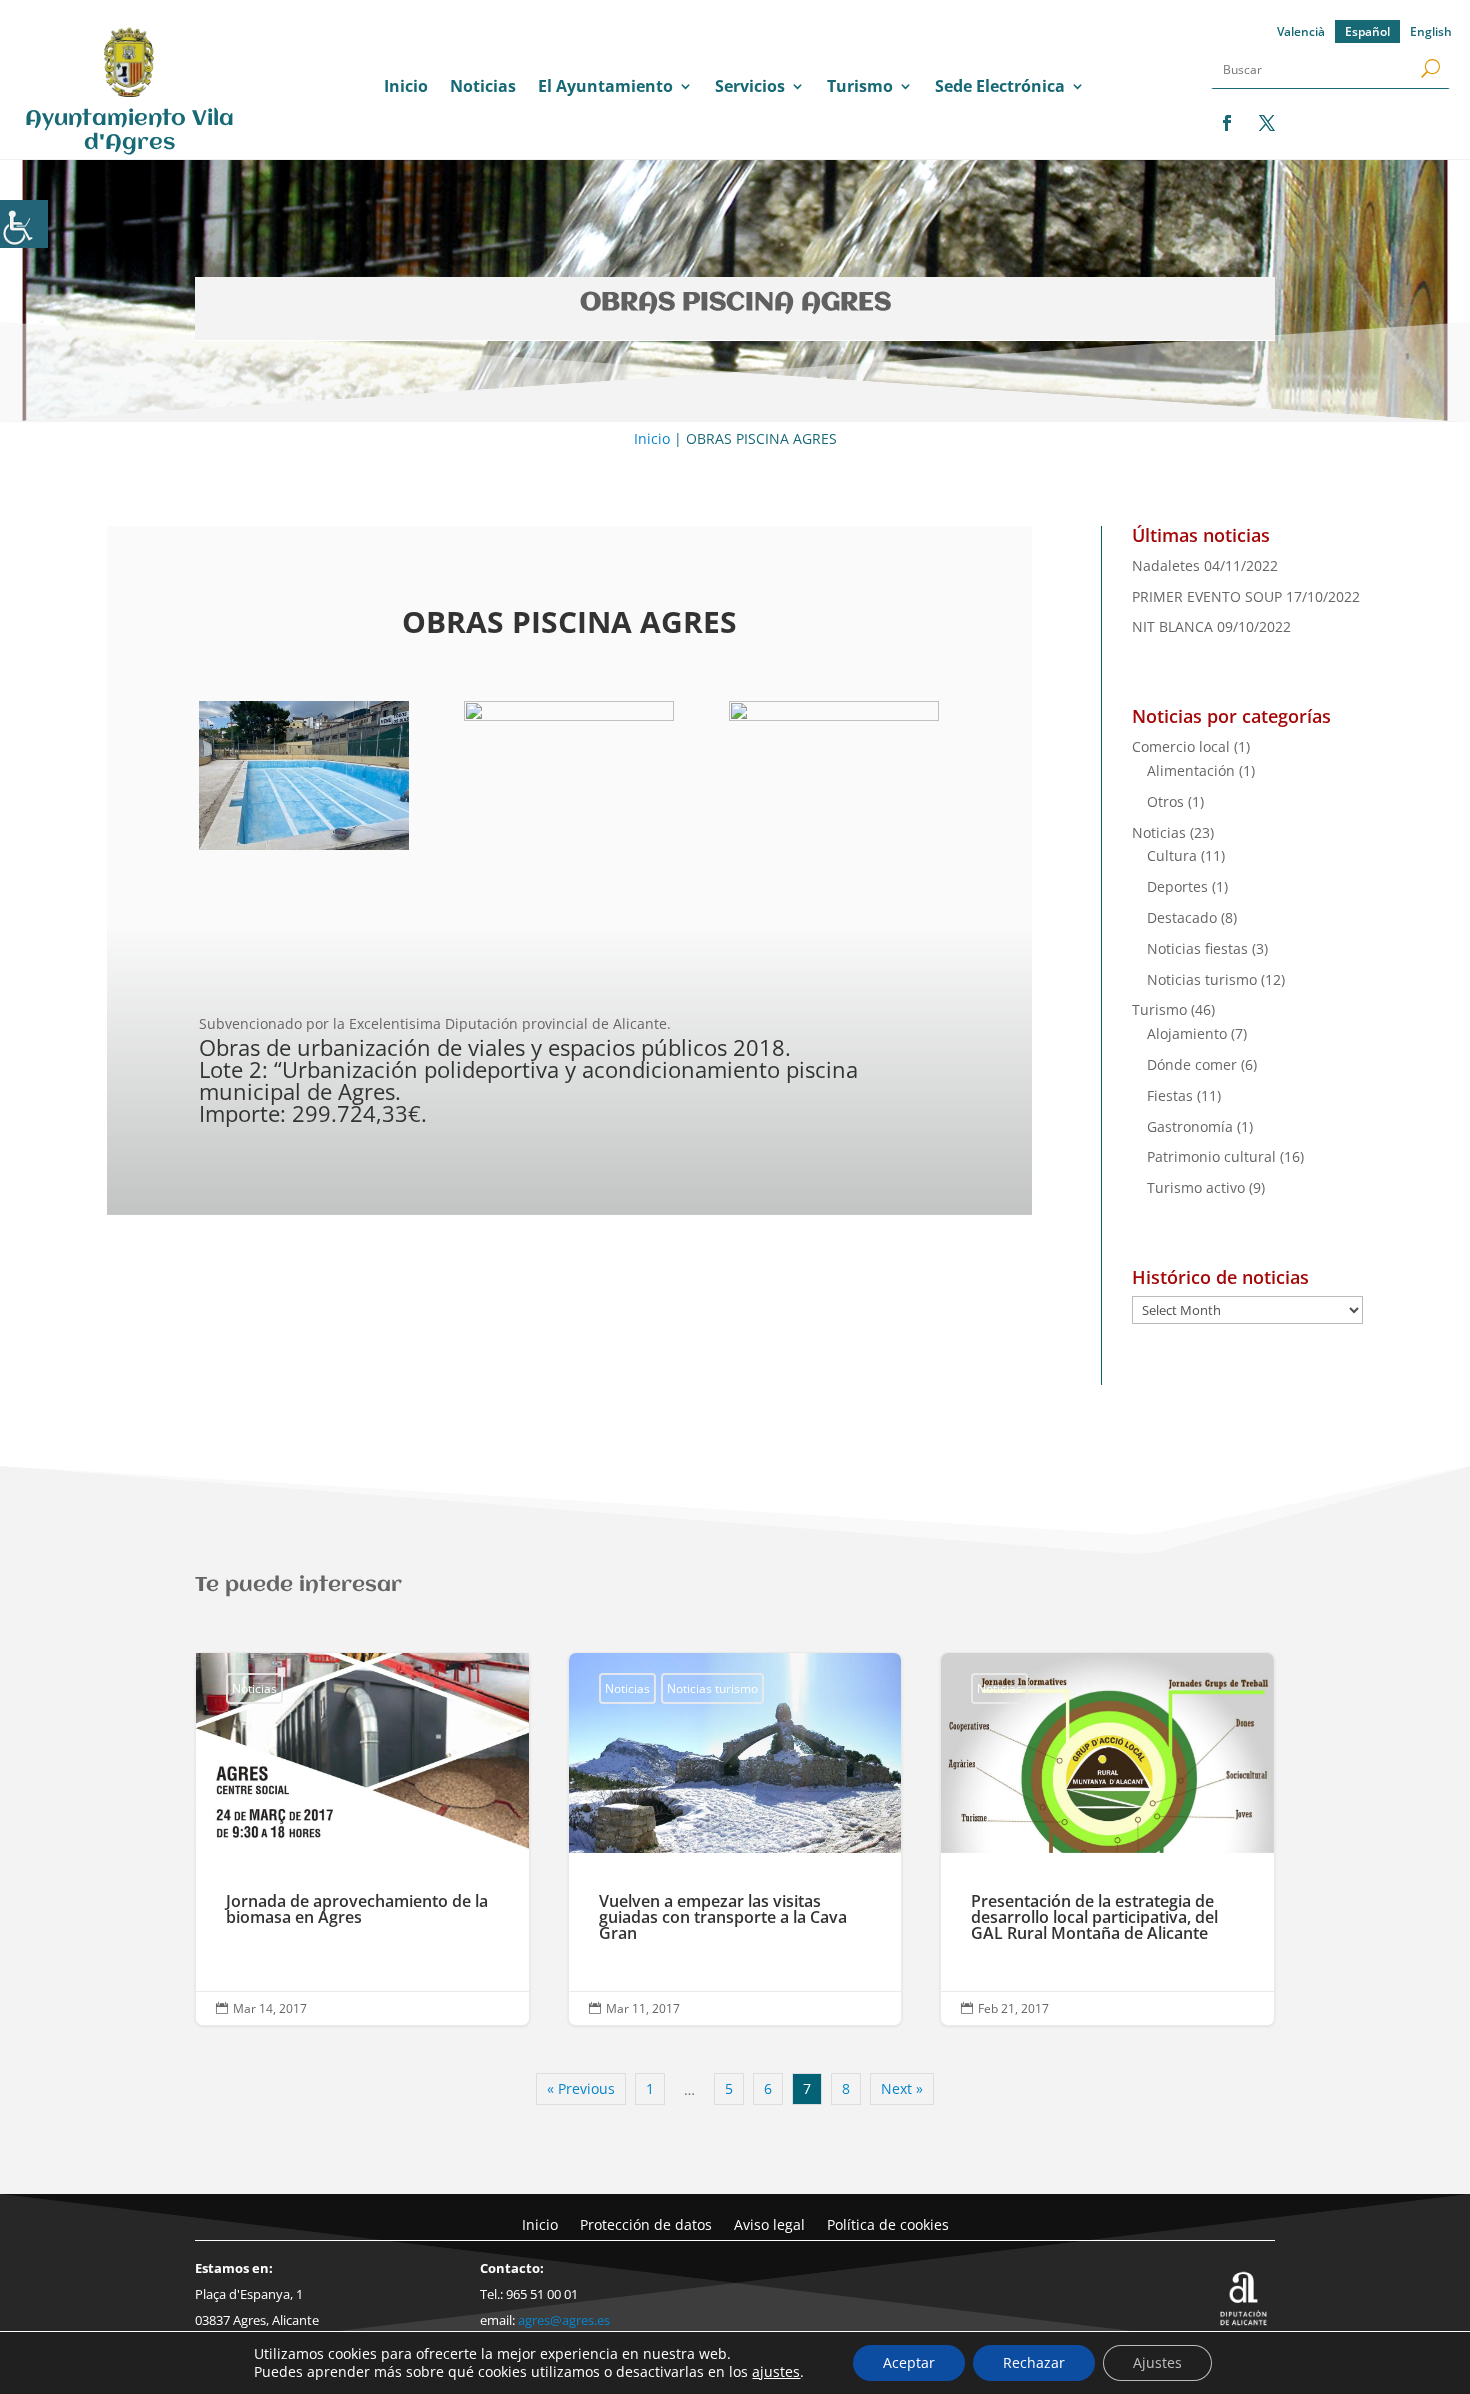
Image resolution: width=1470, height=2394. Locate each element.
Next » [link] (902, 2088)
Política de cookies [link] (888, 2223)
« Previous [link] (581, 2088)
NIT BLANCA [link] (1172, 626)
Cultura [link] (1172, 855)
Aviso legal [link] (769, 2223)
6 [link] (768, 2088)
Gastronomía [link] (1190, 1126)
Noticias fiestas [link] (1197, 948)
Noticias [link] (483, 88)
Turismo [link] (860, 88)
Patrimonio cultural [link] (1211, 1156)
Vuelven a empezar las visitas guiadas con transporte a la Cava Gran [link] (735, 1839)
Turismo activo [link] (1196, 1187)
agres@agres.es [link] (564, 2320)
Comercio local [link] (1181, 746)
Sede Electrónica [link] (1000, 88)
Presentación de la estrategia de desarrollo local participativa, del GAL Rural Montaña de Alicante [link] (1107, 1839)
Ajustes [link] (1157, 2362)
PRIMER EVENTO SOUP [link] (1207, 596)
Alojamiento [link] (1187, 1033)
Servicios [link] (750, 88)
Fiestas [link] (1170, 1095)
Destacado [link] (1182, 917)
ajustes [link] (776, 2372)
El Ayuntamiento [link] (605, 88)
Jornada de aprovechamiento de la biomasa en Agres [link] (362, 1839)
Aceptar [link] (909, 2362)
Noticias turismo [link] (1202, 979)
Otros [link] (1165, 801)
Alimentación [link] (1191, 770)
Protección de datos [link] (646, 2223)
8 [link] (846, 2088)
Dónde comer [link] (1192, 1064)
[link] (24, 224)
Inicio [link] (406, 88)
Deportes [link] (1177, 886)
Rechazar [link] (1034, 2362)
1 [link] (650, 2088)
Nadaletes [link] (1166, 565)
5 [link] (729, 2088)
